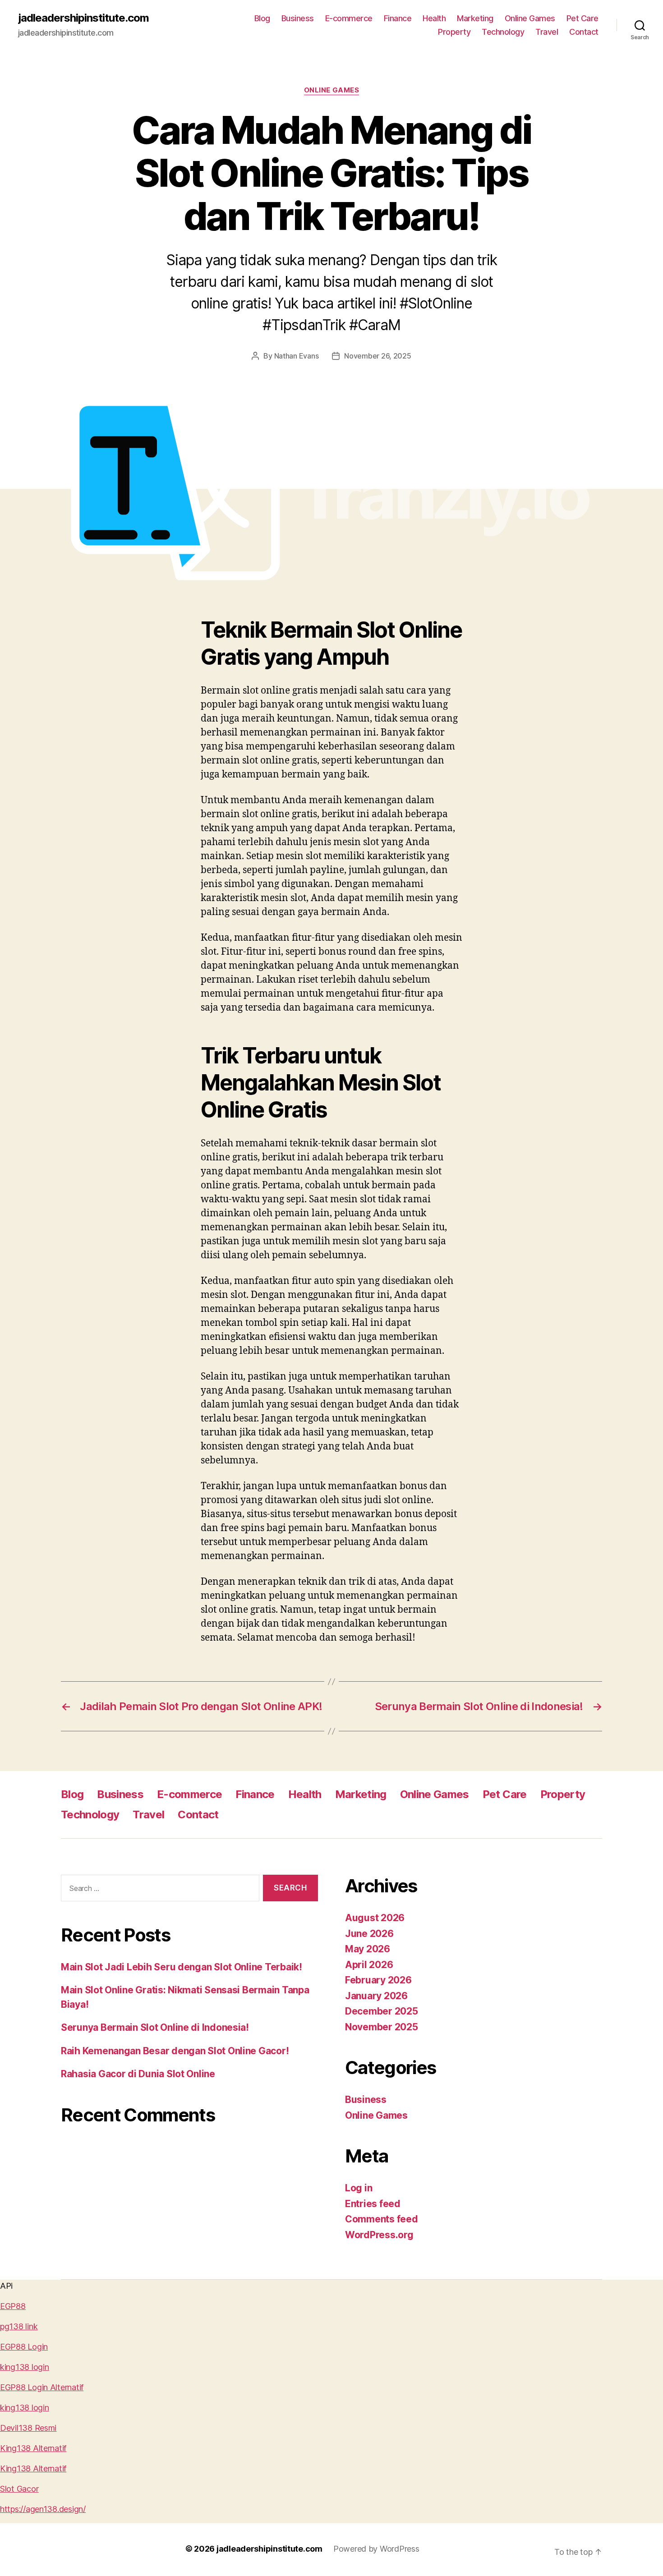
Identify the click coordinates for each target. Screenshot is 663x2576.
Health (434, 18)
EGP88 (13, 2306)
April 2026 (369, 1965)
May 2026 (368, 1949)
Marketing (475, 18)
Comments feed (382, 2219)
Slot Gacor (19, 2489)
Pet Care (582, 18)
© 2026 (201, 2549)
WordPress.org (379, 2235)
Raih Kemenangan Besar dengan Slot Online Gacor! (175, 2051)
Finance (398, 18)
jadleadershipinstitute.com (83, 18)
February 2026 (378, 1980)
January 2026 (376, 1996)
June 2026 (369, 1934)
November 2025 (382, 2027)
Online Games (530, 18)
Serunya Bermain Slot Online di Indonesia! (155, 2027)
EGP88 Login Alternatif (42, 2387)
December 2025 (382, 2011)
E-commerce (349, 18)
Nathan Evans (297, 356)
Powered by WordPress (376, 2549)
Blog (262, 18)
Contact (584, 32)
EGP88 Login (24, 2347)
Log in (359, 2188)
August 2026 (375, 1918)
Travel (547, 32)
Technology (503, 32)
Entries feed (373, 2204)
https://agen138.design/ (43, 2509)
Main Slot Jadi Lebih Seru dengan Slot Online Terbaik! (182, 1967)
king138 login (25, 2367)
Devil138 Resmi (28, 2428)
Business (298, 18)
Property (454, 32)
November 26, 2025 (378, 356)
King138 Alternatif (33, 2448)
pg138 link (19, 2326)
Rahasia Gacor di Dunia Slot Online (138, 2074)
